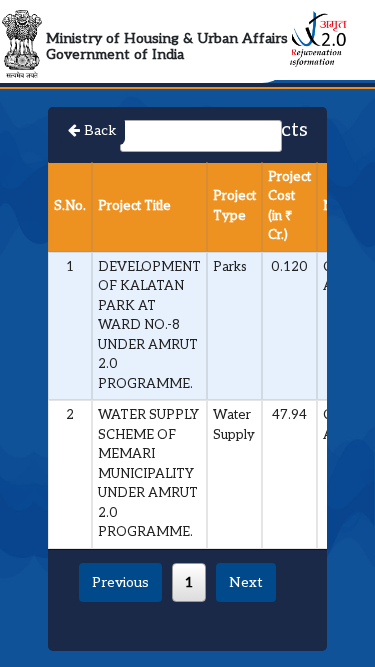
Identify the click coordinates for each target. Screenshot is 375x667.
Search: (95, 135)
